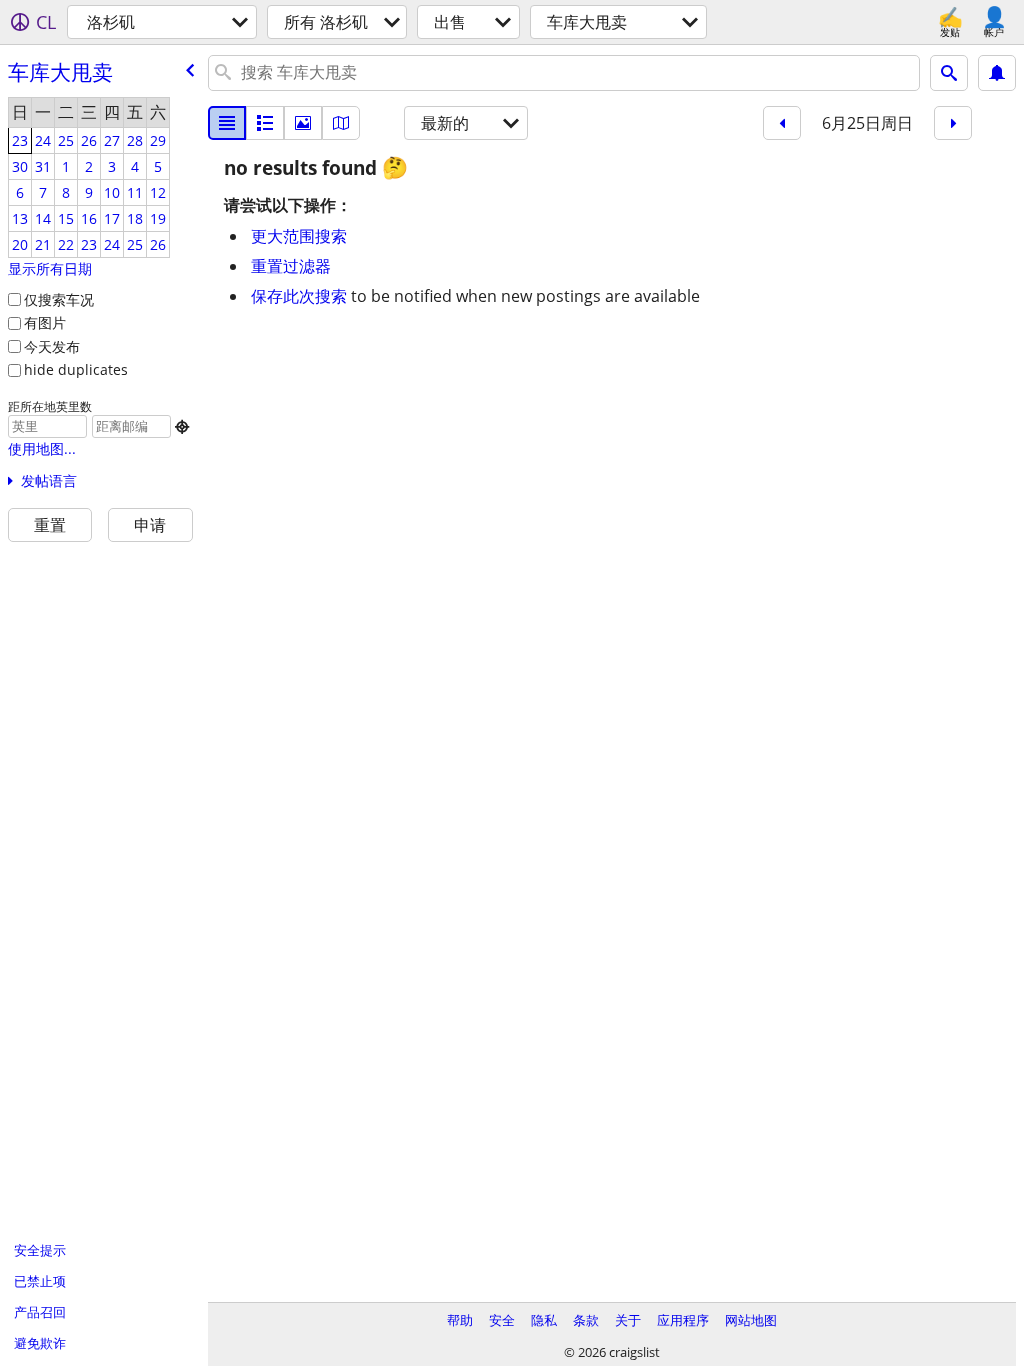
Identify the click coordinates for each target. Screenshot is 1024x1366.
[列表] (227, 123)
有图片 (45, 322)
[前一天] (782, 123)
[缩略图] (265, 123)
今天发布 (52, 346)
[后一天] (953, 123)
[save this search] (997, 73)
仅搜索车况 (59, 299)
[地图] (341, 123)
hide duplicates (76, 369)
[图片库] (303, 123)
